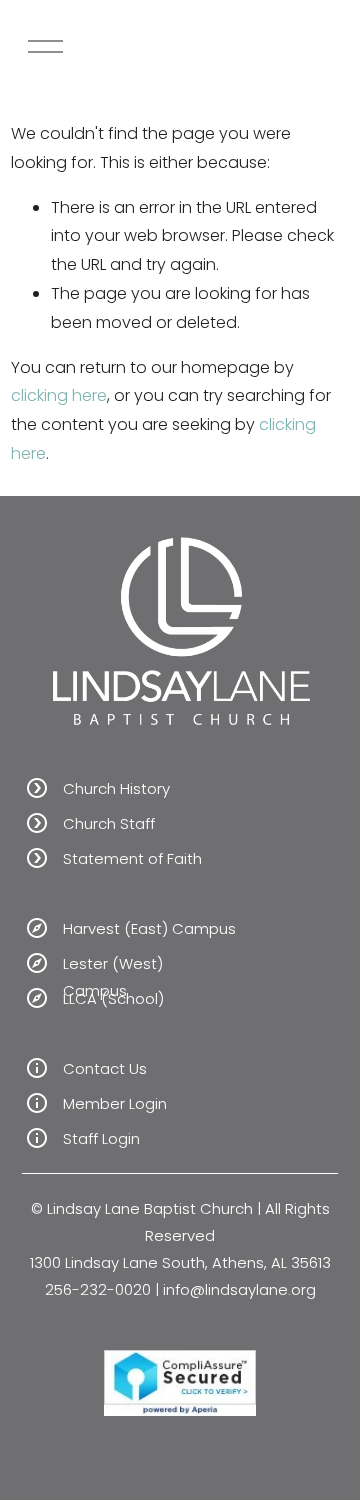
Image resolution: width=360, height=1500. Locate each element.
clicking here (59, 395)
